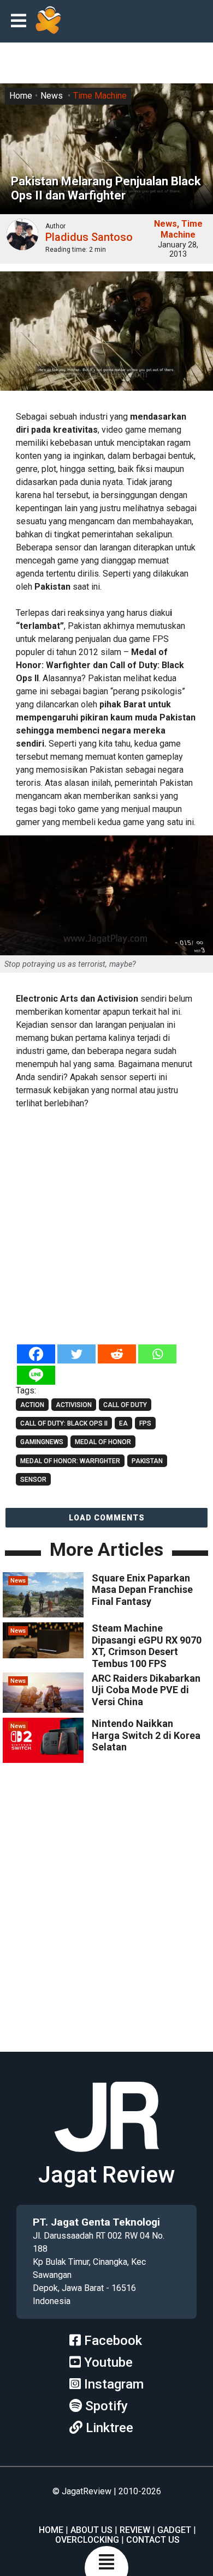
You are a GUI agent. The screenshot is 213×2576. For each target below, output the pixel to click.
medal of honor (103, 1442)
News (52, 96)
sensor (33, 1480)
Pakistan (147, 1461)
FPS (145, 1423)
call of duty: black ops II (64, 1423)
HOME (51, 2530)
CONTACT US (153, 2540)
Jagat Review (106, 2175)
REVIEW (135, 2530)
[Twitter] (76, 1354)
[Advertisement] (106, 1228)
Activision (74, 1405)
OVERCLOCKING (87, 2540)
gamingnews (42, 1442)
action (32, 1405)
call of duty (125, 1405)
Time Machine (100, 96)
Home (21, 96)
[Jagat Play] (48, 21)
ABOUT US (91, 2530)
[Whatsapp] (157, 1354)
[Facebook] (36, 1354)
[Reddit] (117, 1354)
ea (123, 1423)
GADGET (174, 2530)
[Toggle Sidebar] (21, 22)
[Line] (36, 1375)
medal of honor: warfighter (70, 1461)
